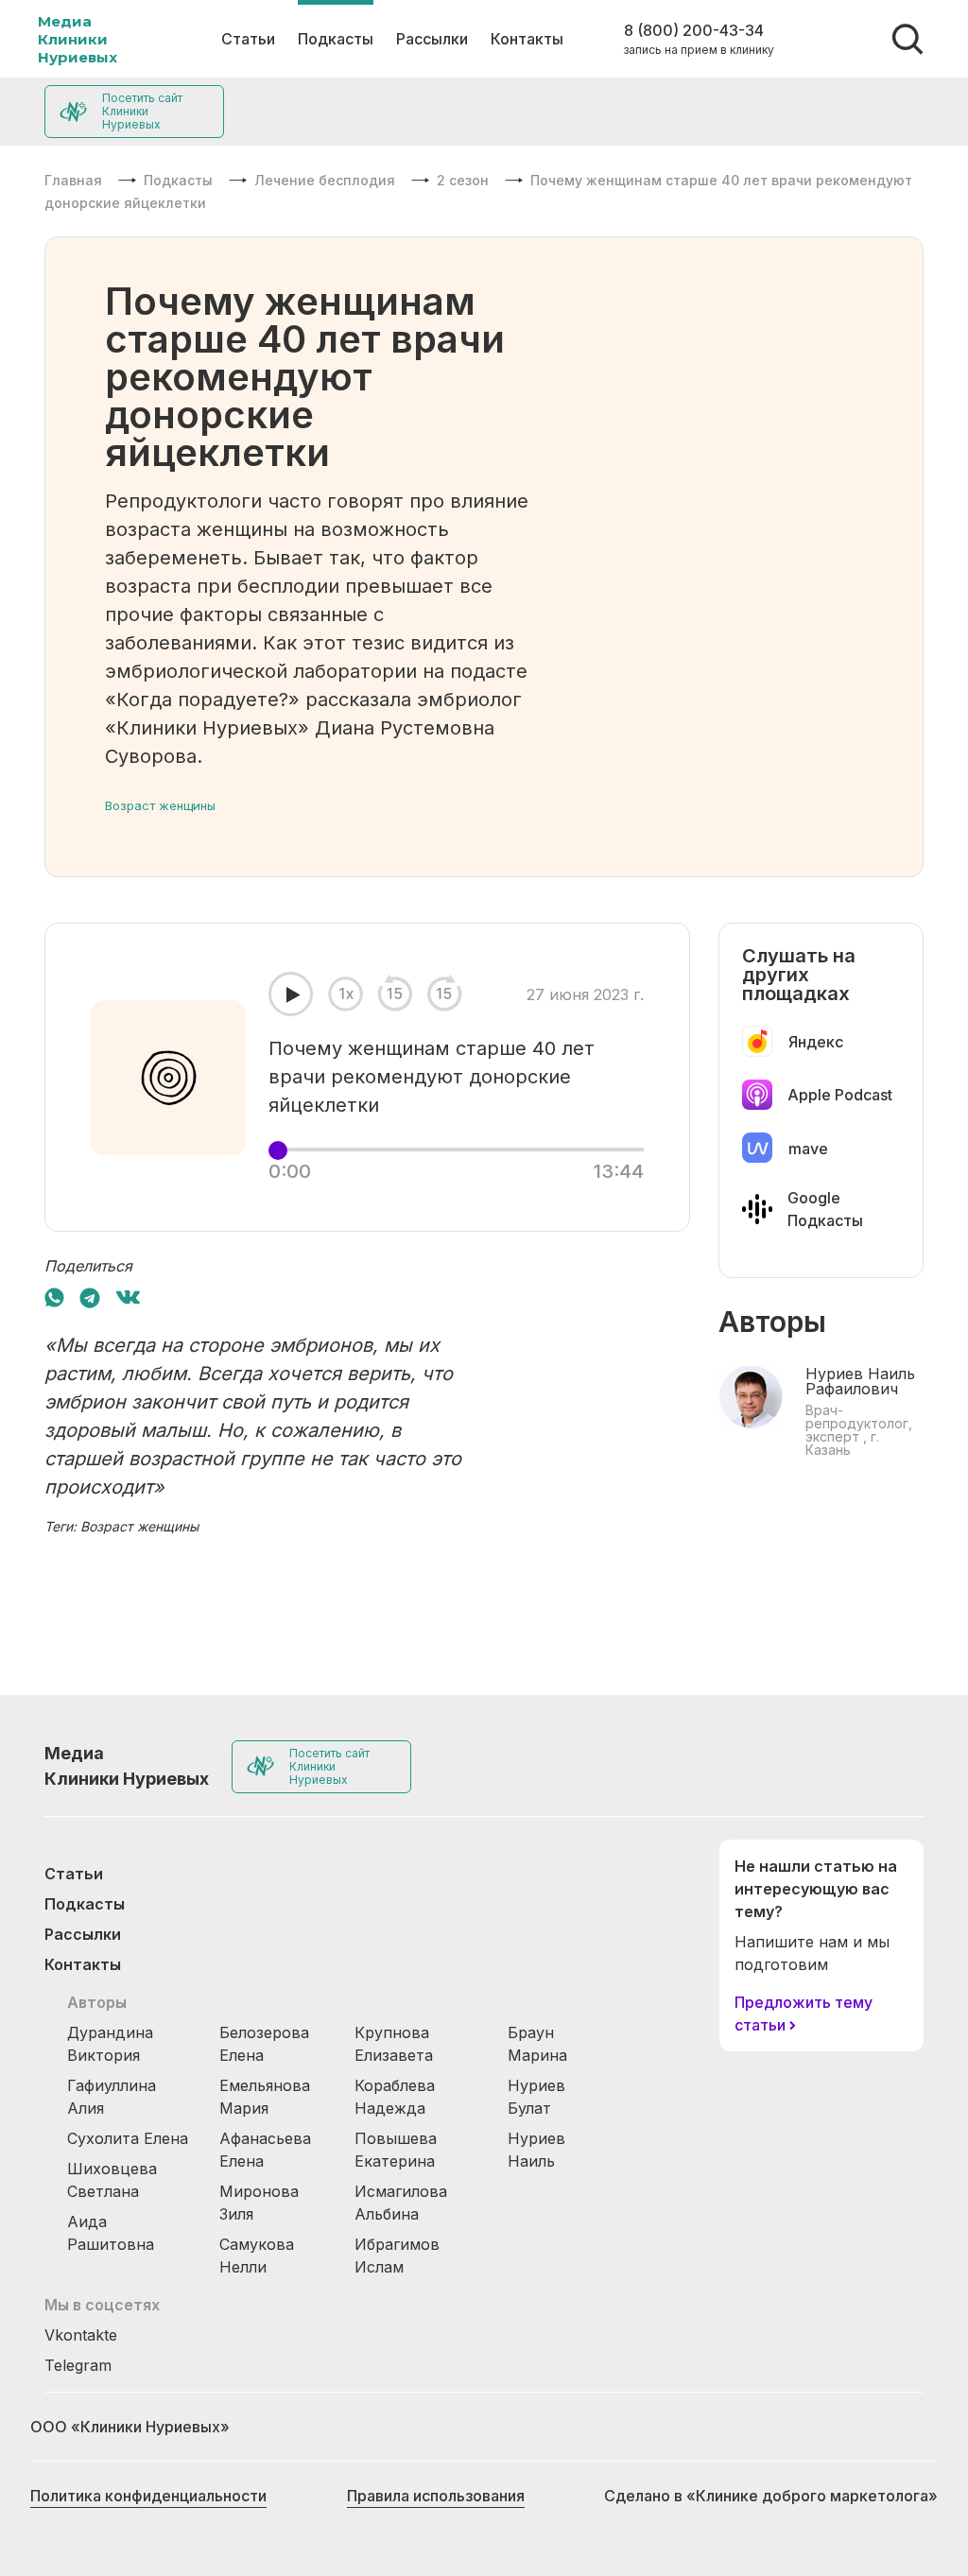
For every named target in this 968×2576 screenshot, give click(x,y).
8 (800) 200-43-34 (694, 30)
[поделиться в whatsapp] (54, 1297)
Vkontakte (81, 2335)
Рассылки (432, 39)
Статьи (248, 39)
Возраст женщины (160, 805)
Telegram (78, 2365)
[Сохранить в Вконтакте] (128, 1297)
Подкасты (336, 39)
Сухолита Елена (128, 2138)
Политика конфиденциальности (148, 2496)
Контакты (527, 39)
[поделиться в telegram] (90, 1297)
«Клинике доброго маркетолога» (812, 2496)
